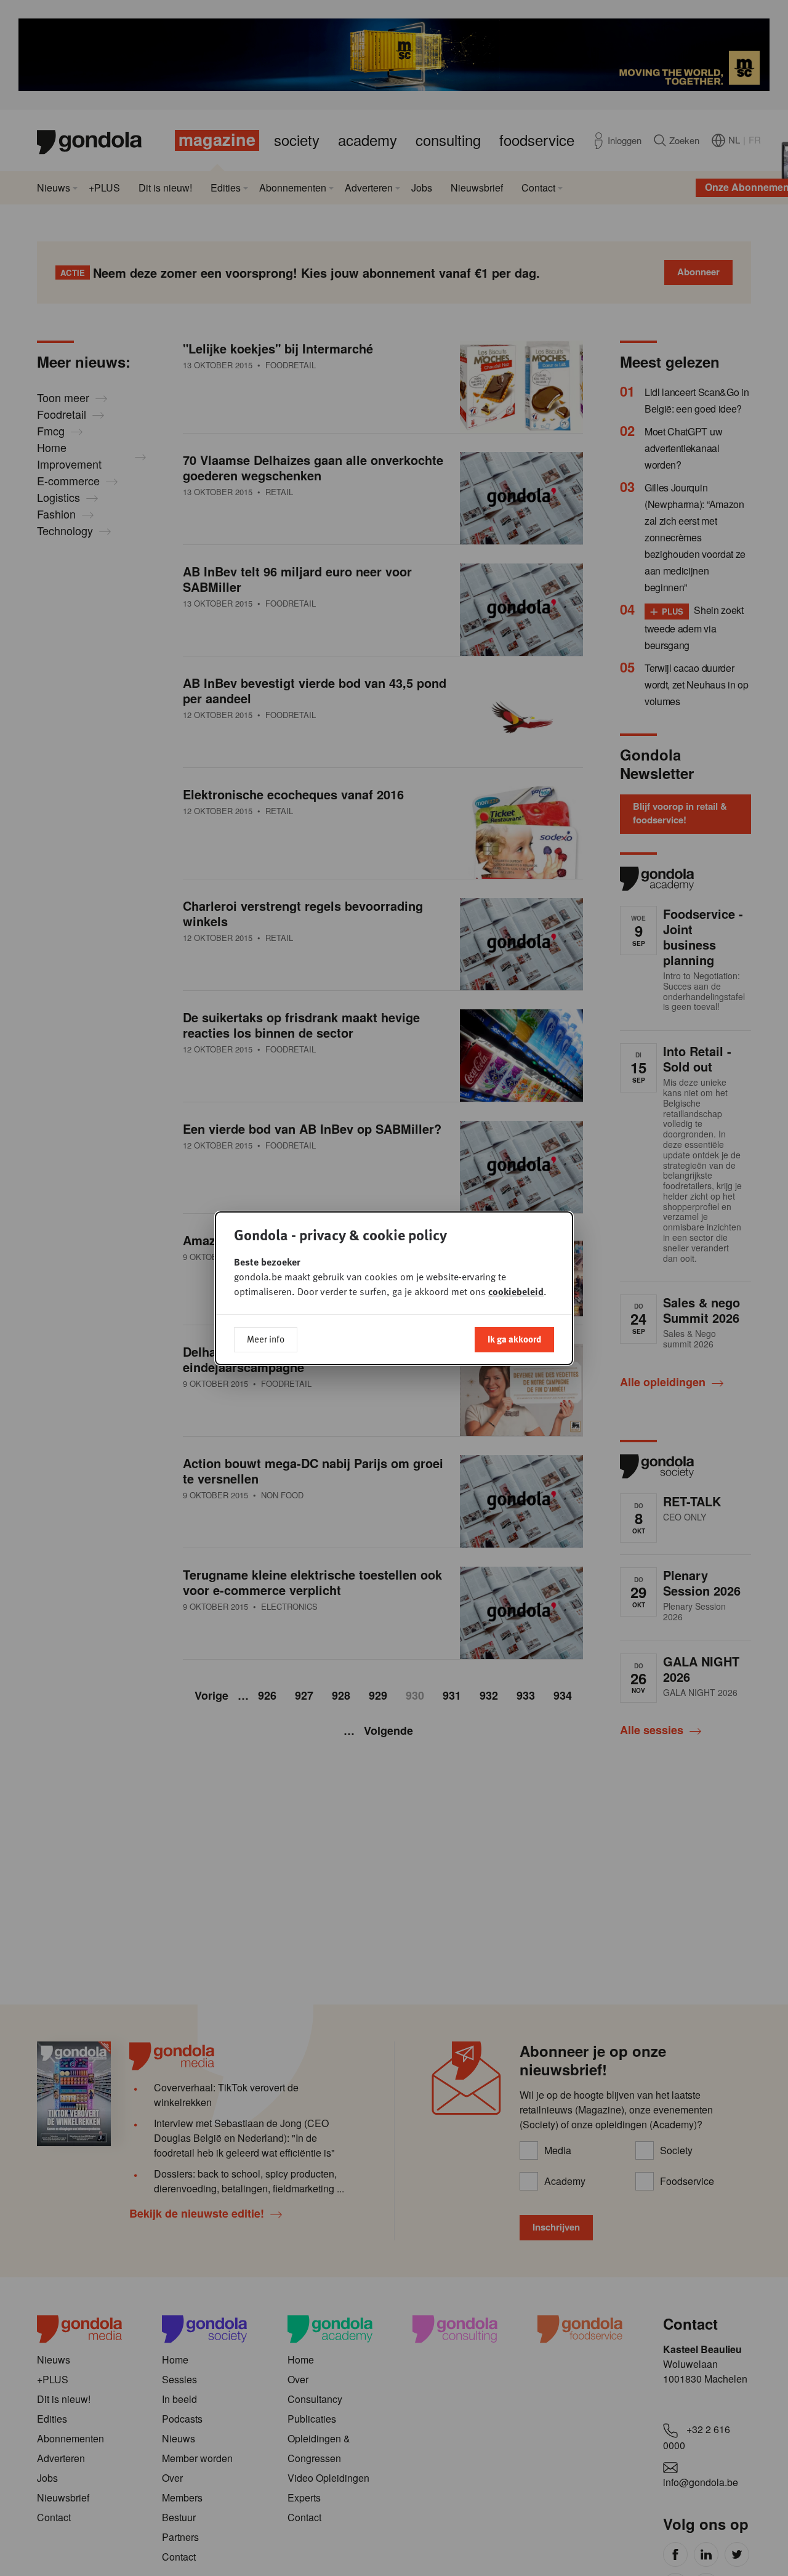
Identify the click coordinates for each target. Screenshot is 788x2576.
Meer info (266, 1339)
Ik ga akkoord (514, 1339)
